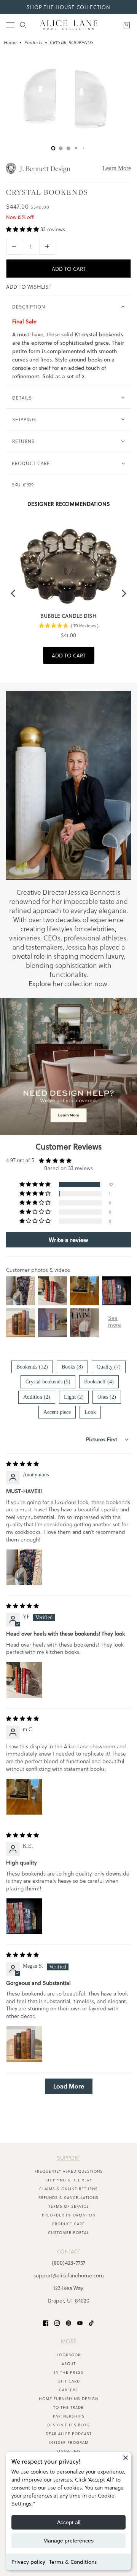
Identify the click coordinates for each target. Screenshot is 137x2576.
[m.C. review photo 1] (24, 1797)
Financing (68, 2451)
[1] (61, 148)
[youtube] (80, 2323)
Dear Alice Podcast (69, 2434)
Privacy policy (28, 2562)
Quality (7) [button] (109, 1367)
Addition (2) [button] (37, 1397)
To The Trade (68, 2407)
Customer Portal (68, 2232)
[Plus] (47, 246)
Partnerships (69, 2416)
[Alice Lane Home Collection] (69, 25)
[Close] (126, 2458)
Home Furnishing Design (68, 2399)
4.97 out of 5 (20, 1160)
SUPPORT (68, 2158)
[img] (22, 1464)
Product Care (68, 2224)
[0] (53, 148)
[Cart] (127, 25)
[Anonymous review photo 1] (24, 1567)
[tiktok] (91, 2323)
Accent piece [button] (57, 1412)
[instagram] (57, 2323)
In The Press (69, 2372)
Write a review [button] (68, 1240)
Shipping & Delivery (69, 2180)
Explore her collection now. (69, 983)
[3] (76, 148)
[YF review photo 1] (24, 1680)
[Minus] (14, 246)
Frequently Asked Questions (69, 2171)
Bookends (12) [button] (32, 1367)
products (33, 43)
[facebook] (46, 2323)
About (69, 2363)
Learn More (117, 168)
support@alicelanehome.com (69, 2275)
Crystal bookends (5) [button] (48, 1382)
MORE (69, 2341)
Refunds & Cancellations (68, 2197)
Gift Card (69, 2381)
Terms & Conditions (73, 2562)
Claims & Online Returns (68, 2189)
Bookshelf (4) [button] (99, 1382)
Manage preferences (68, 2541)
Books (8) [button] (72, 1367)
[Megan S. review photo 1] (24, 2044)
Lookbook (69, 2355)
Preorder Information (69, 2215)
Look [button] (90, 1412)
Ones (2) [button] (107, 1397)
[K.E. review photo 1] (24, 1916)
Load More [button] (69, 2086)
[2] (68, 148)
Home (10, 43)
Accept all (69, 2522)
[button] (23, 229)
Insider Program (69, 2442)
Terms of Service (69, 2206)
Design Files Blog (68, 2425)
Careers (68, 2390)
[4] (84, 148)
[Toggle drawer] (10, 25)
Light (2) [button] (74, 1397)
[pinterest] (68, 2323)
